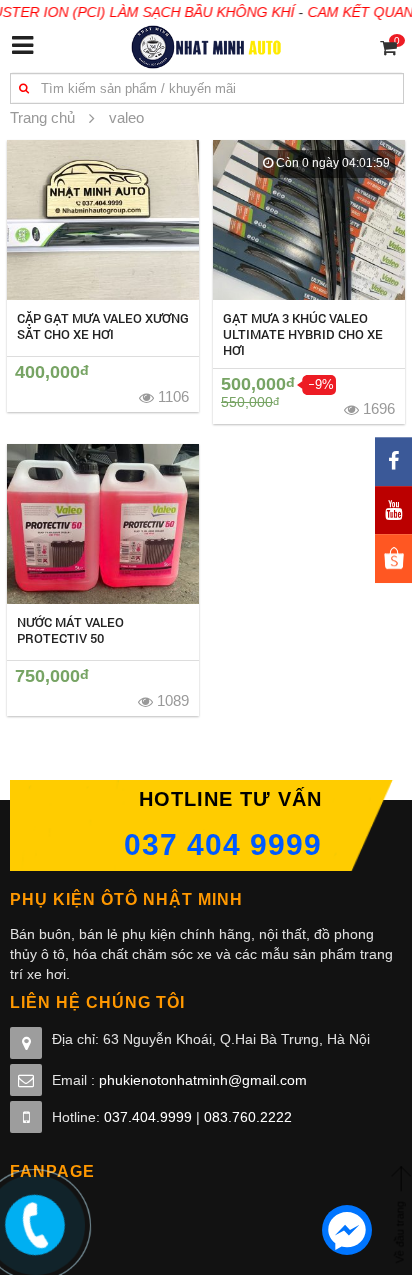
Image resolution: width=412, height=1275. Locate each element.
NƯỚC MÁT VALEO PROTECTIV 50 (70, 630)
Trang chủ (42, 117)
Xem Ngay (103, 220)
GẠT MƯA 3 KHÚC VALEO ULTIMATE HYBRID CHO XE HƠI (303, 334)
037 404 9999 (223, 844)
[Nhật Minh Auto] (206, 46)
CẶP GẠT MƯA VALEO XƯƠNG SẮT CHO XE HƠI (103, 326)
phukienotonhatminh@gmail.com (203, 1080)
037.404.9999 (148, 1117)
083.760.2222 (248, 1117)
